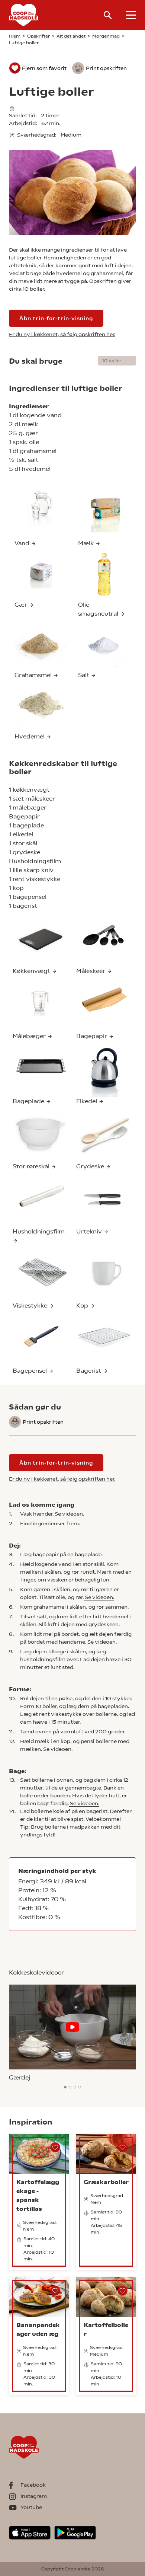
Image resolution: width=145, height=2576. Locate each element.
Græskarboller (106, 2182)
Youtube (31, 2507)
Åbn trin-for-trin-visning (56, 318)
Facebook (33, 2485)
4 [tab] (80, 2087)
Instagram (34, 2496)
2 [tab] (70, 2087)
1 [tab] (65, 2087)
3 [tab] (75, 2087)
